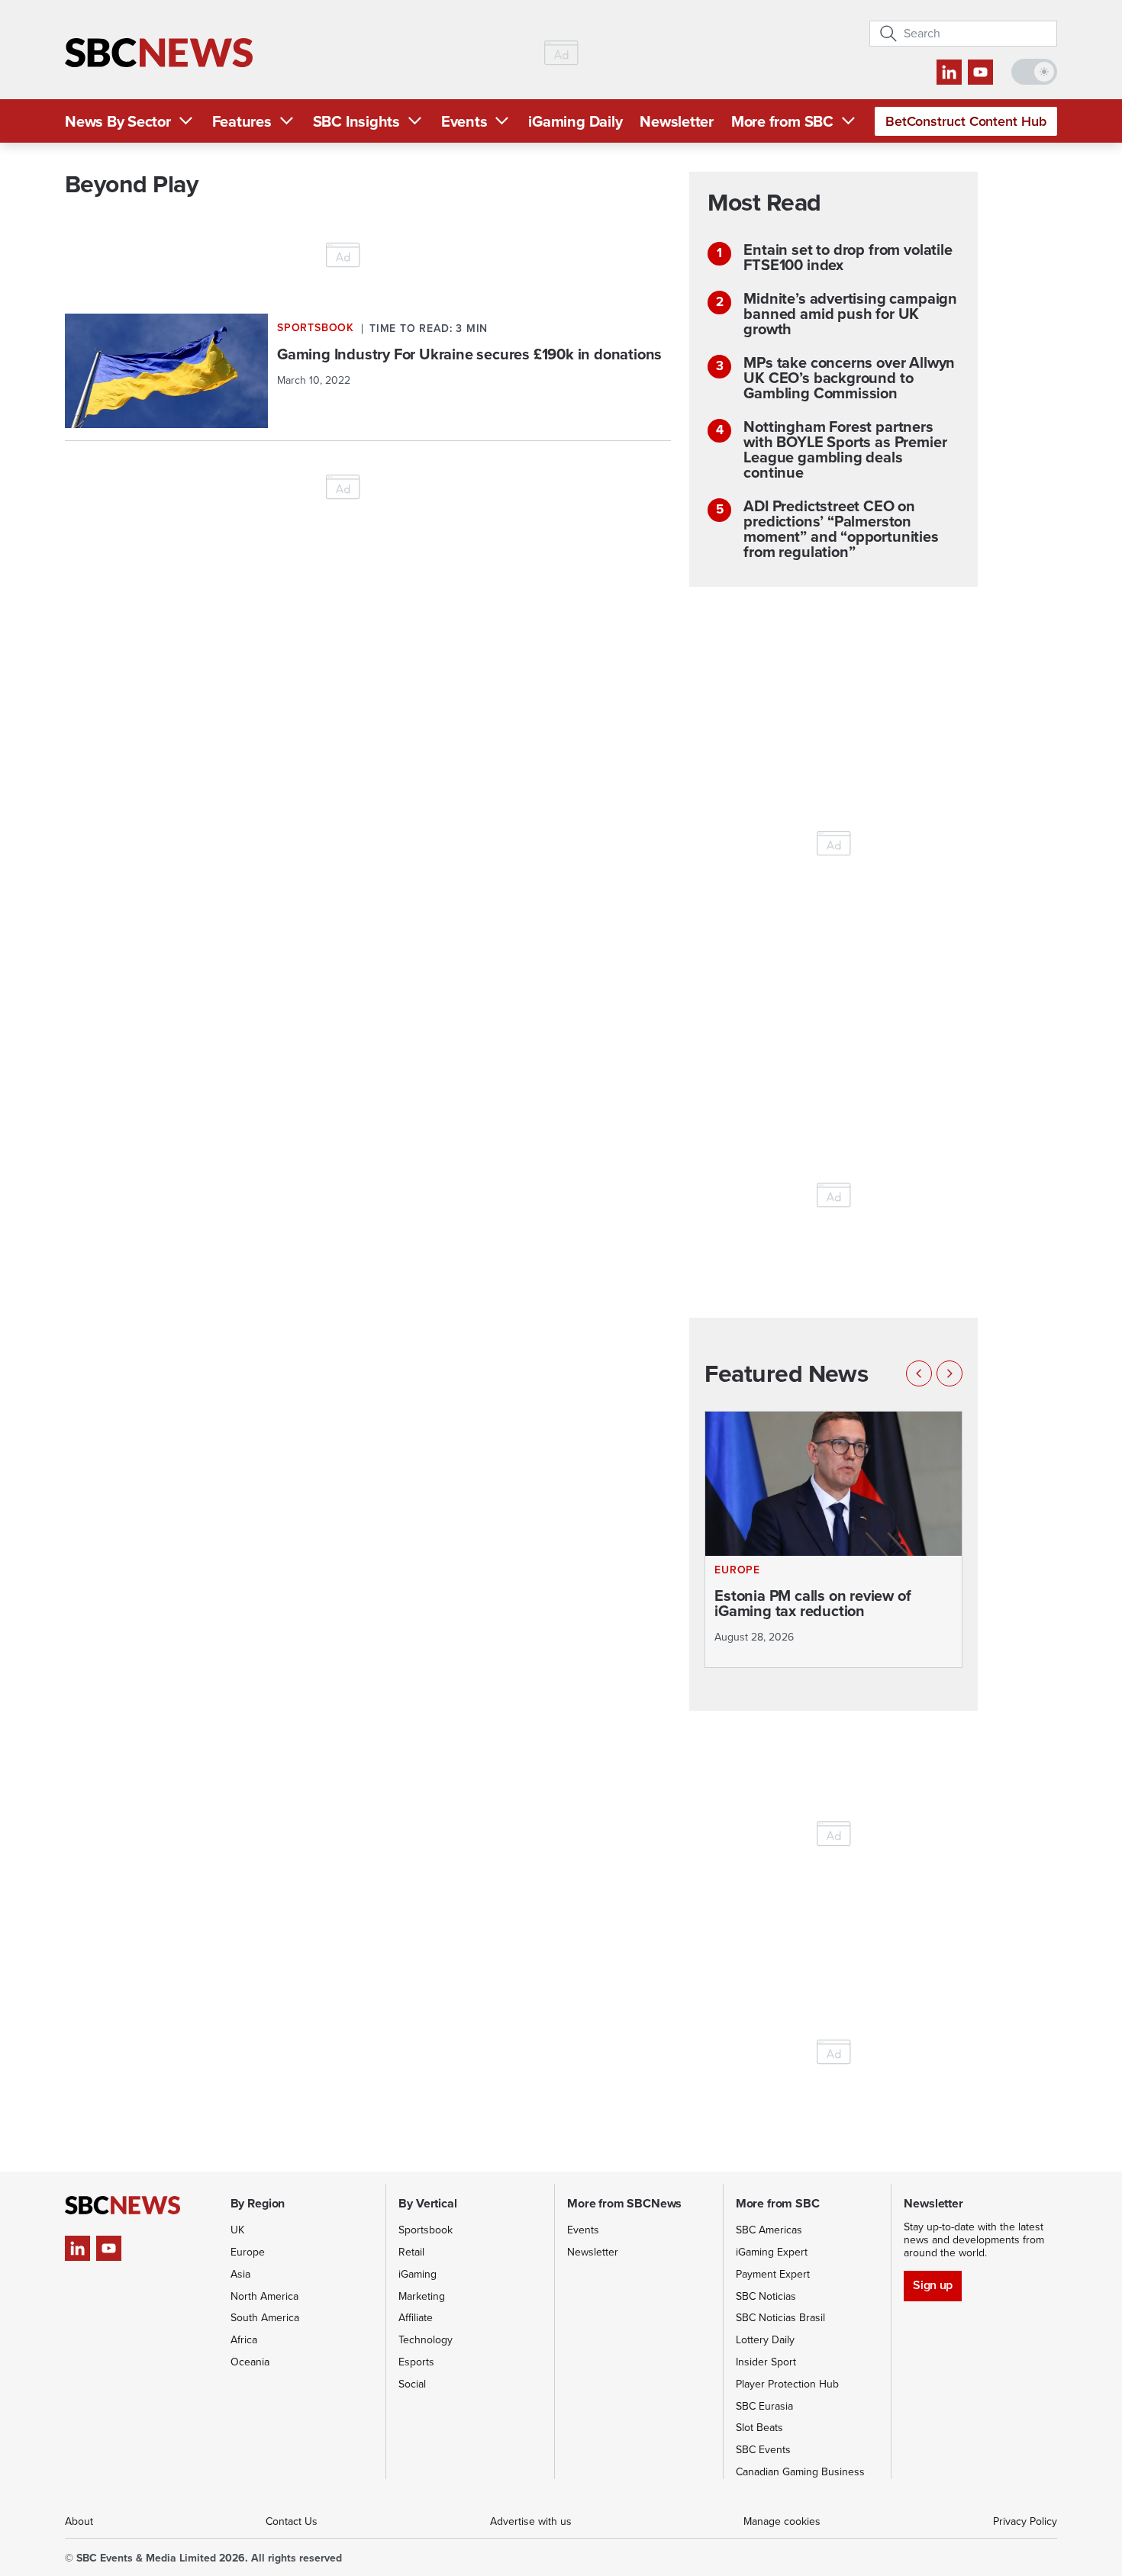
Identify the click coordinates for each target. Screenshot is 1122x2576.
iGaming (418, 2274)
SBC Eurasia (764, 2406)
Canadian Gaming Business (800, 2472)
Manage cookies (782, 2521)
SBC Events (763, 2450)
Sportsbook (426, 2230)
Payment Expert (773, 2274)
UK (237, 2230)
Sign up (932, 2285)
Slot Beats (759, 2428)
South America (265, 2318)
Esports (416, 2362)
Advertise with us (531, 2521)
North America (264, 2296)
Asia (240, 2274)
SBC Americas (769, 2230)
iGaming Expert (772, 2252)
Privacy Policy (1025, 2521)
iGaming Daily (575, 121)
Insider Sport (766, 2362)
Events (464, 121)
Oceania (250, 2362)
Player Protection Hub (787, 2384)
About (79, 2521)
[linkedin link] (949, 72)
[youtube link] (980, 72)
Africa (244, 2340)
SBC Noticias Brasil (780, 2318)
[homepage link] (159, 53)
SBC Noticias (766, 2296)
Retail (411, 2252)
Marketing (422, 2296)
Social (412, 2384)
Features (242, 121)
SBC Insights (356, 121)
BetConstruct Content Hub (966, 121)
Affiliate (416, 2318)
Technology (426, 2340)
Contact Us (292, 2521)
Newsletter (677, 121)
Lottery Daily (765, 2340)
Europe (248, 2252)
